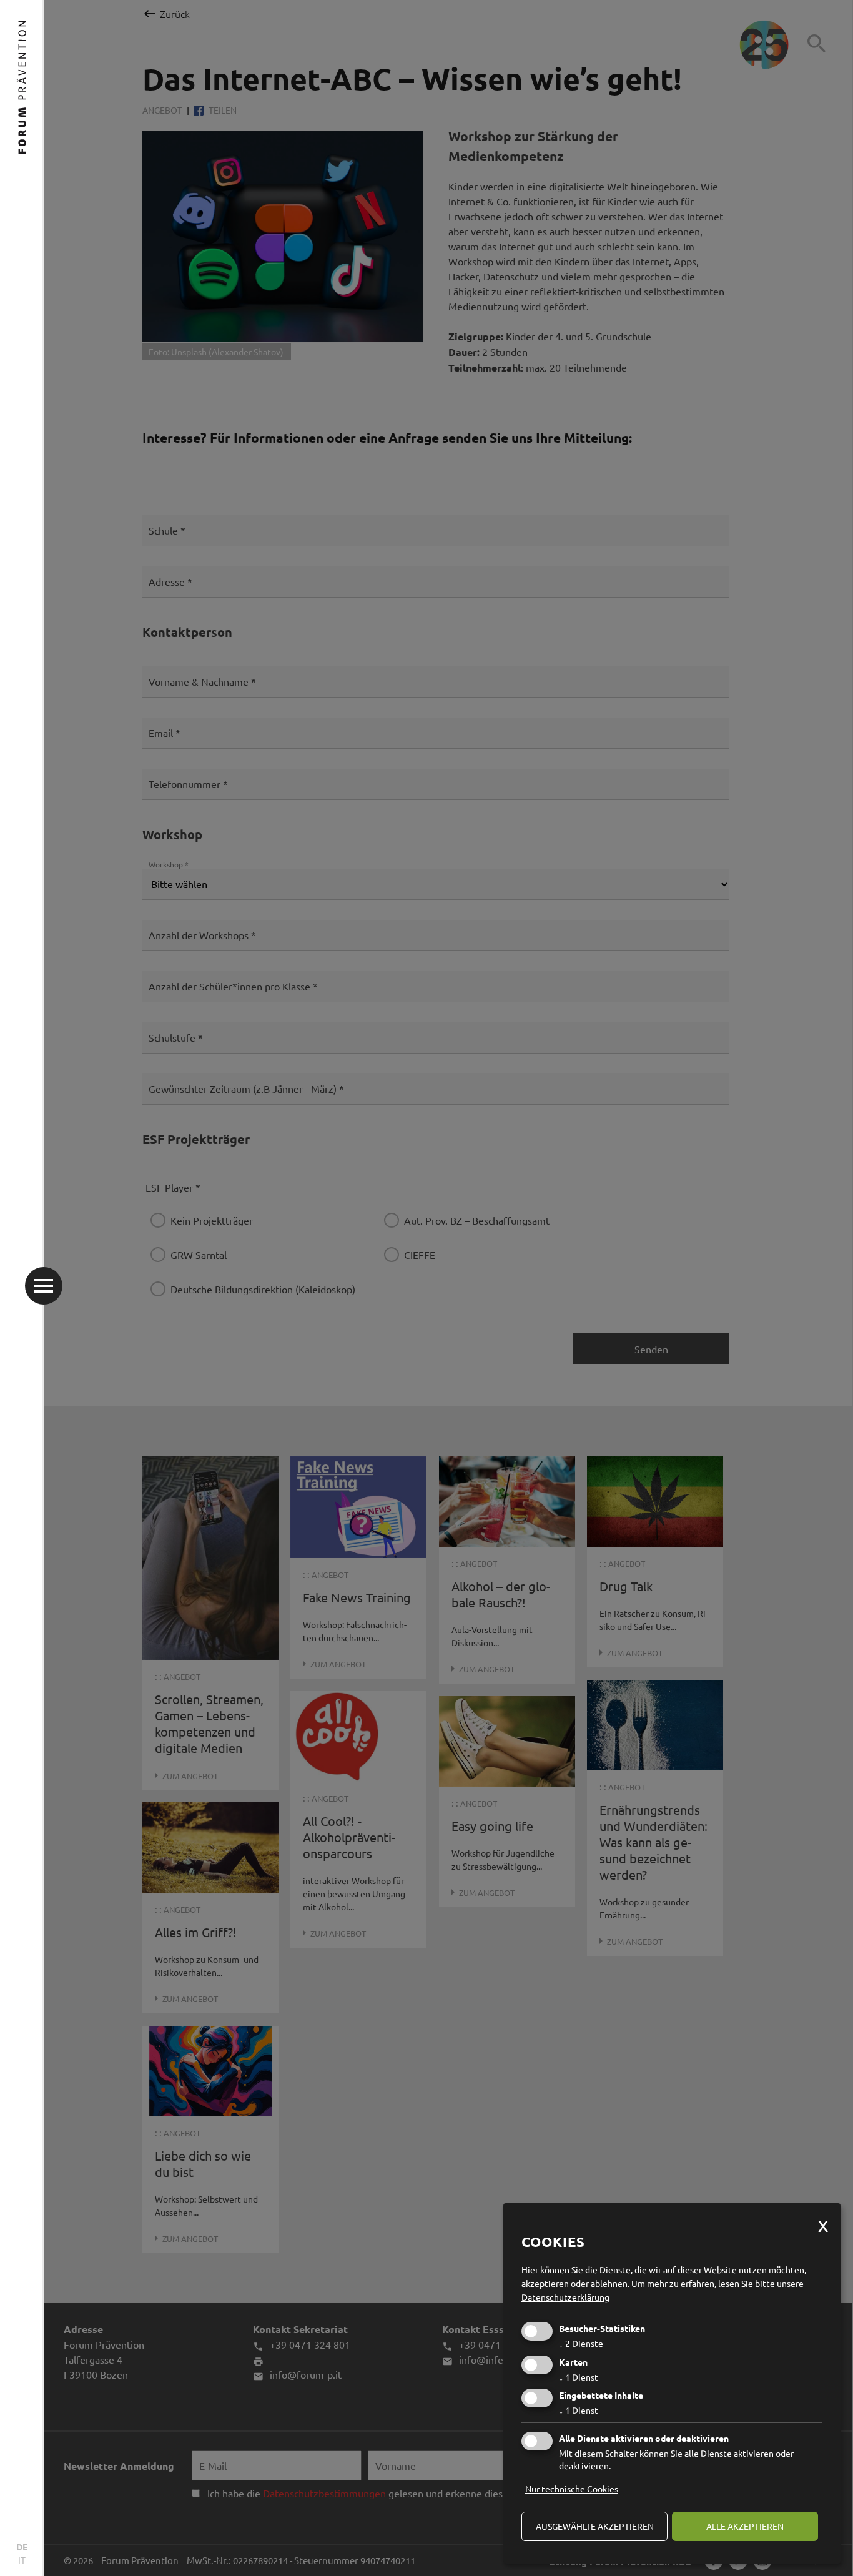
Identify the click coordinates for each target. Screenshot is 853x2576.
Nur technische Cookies (572, 2489)
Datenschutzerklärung (565, 2297)
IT (22, 2560)
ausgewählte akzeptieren (595, 2526)
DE (22, 2547)
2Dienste (581, 2343)
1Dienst (579, 2377)
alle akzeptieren (745, 2526)
